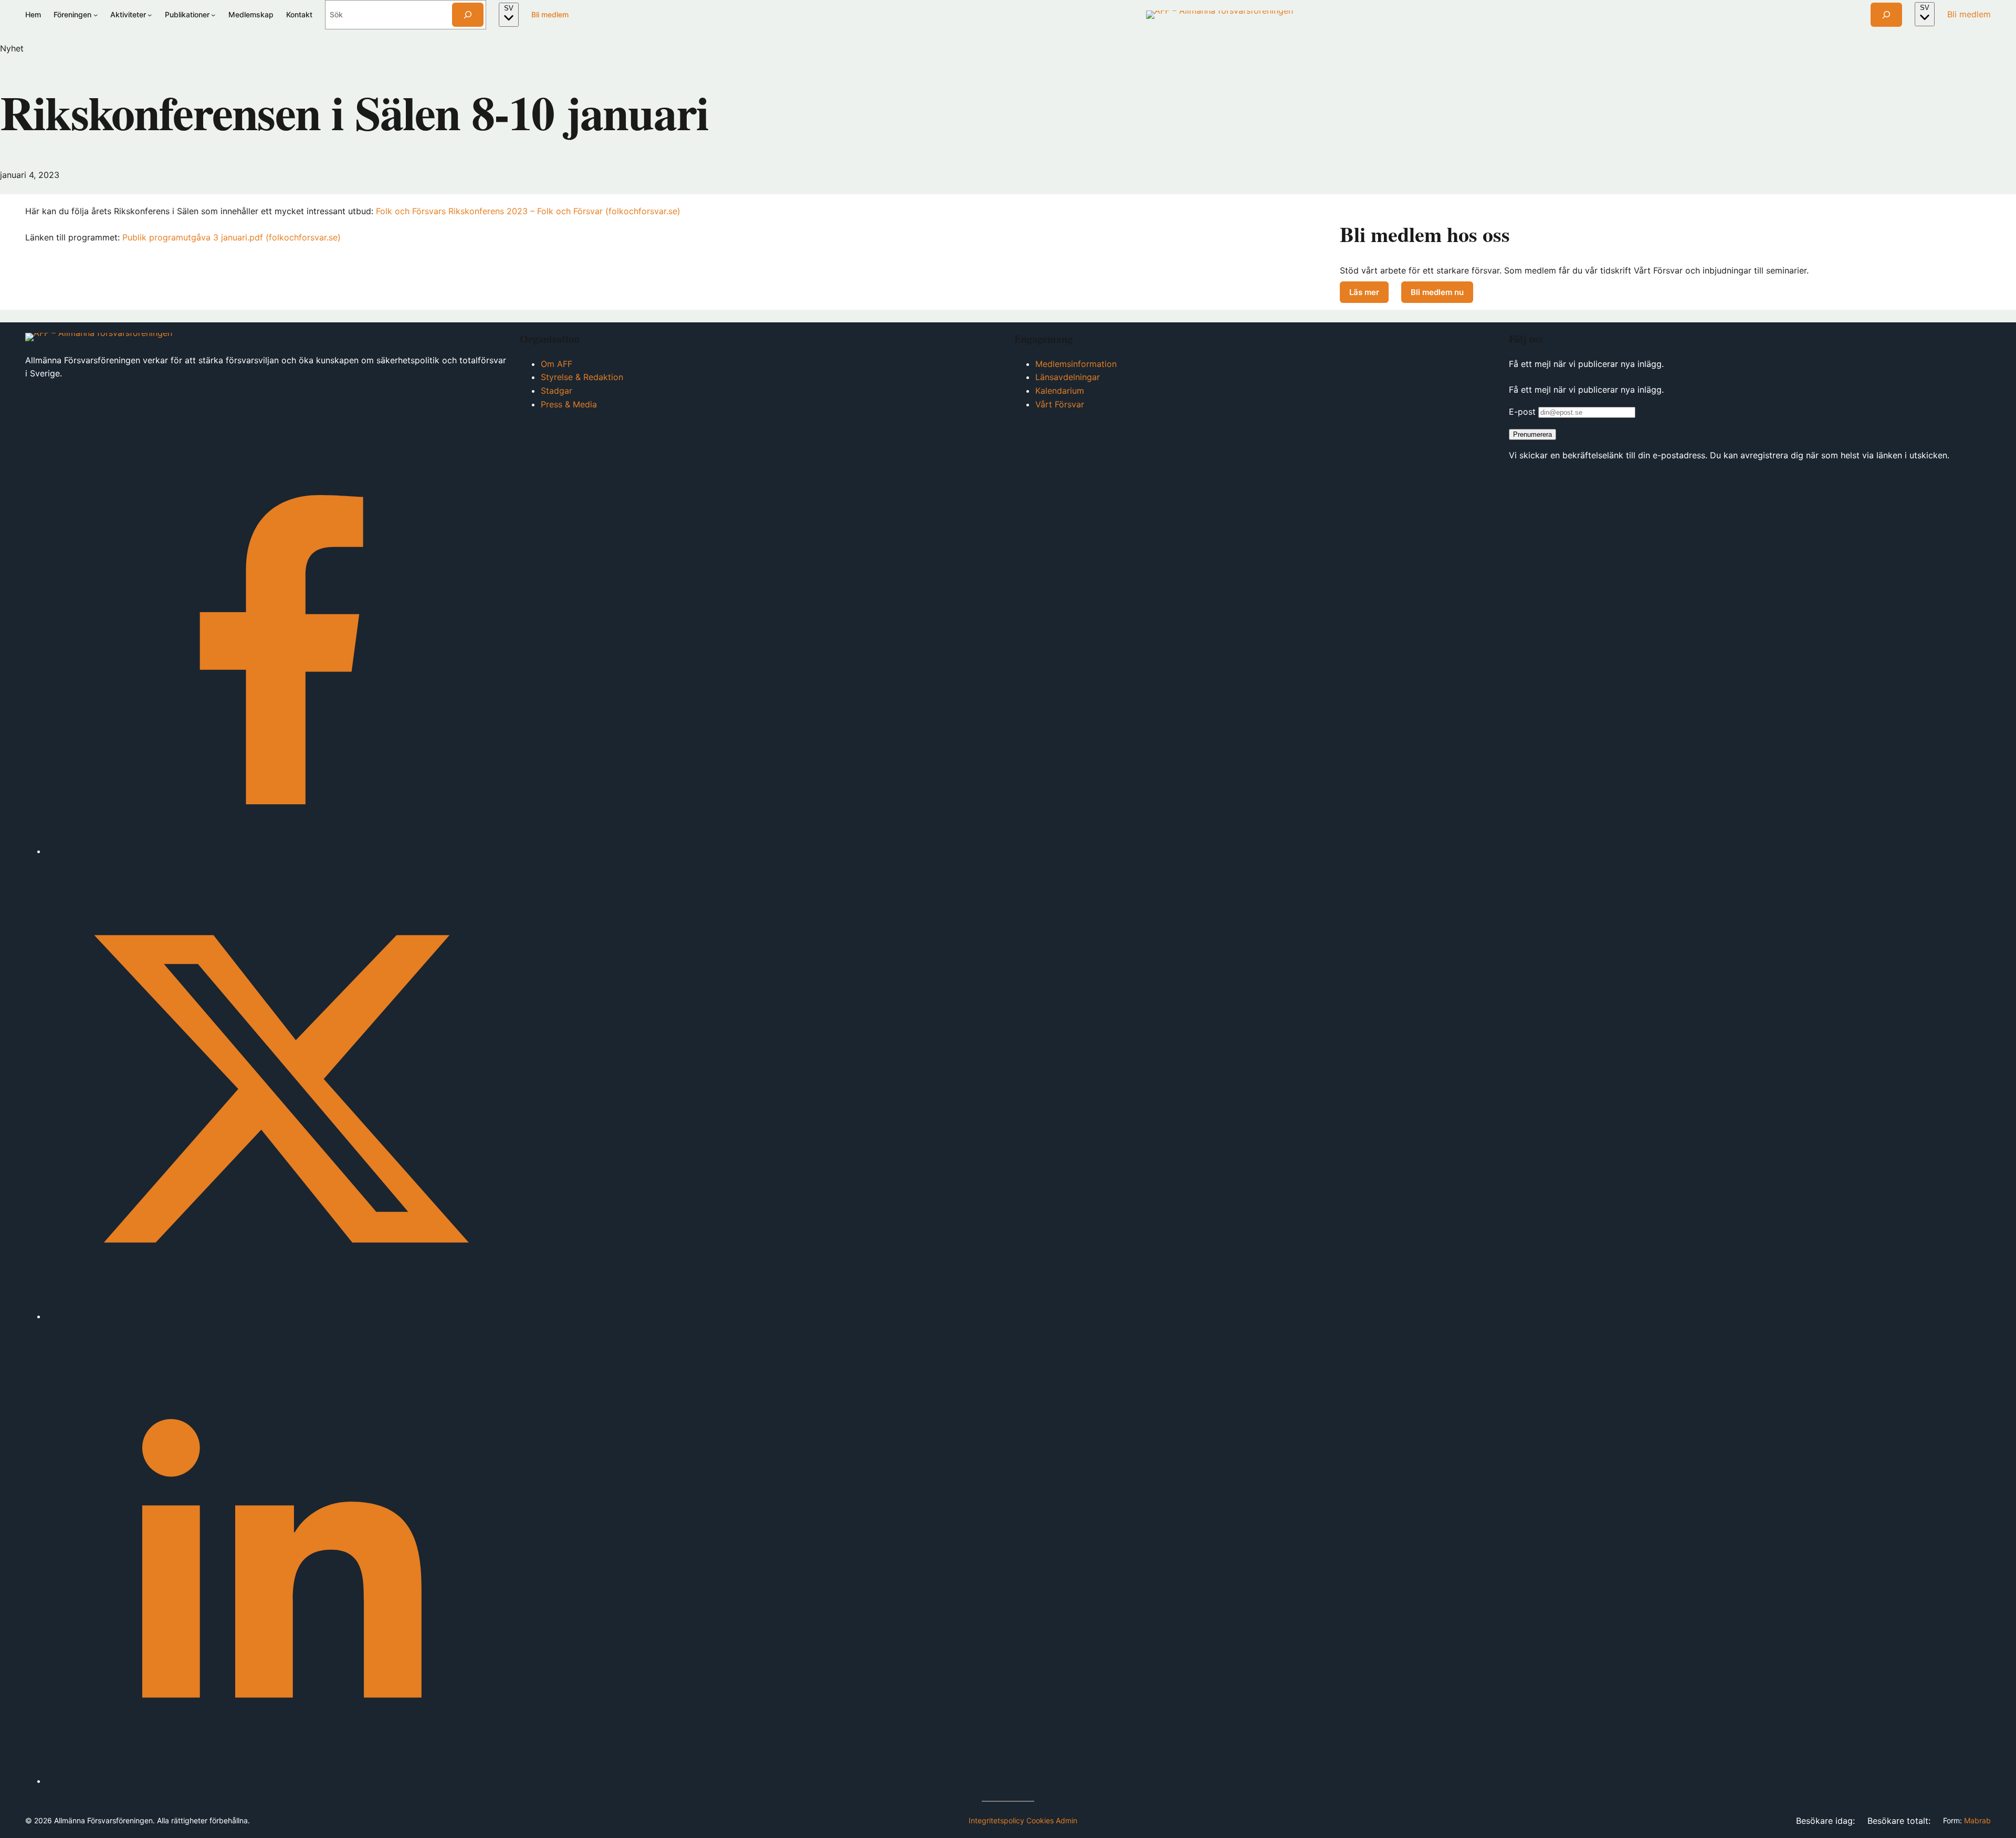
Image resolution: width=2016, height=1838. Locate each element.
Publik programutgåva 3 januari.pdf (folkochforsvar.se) (232, 237)
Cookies (1040, 1820)
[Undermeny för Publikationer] (213, 15)
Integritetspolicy (996, 1820)
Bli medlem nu (1442, 294)
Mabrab (1977, 1820)
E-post (1522, 412)
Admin (1067, 1820)
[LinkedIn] (277, 1781)
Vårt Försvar (1060, 404)
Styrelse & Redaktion (582, 377)
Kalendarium (1060, 391)
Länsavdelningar (1068, 377)
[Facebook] (277, 851)
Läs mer (1364, 292)
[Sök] (468, 15)
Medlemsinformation (1076, 364)
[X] (277, 1316)
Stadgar (556, 391)
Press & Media (569, 404)
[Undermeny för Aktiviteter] (150, 15)
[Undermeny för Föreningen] (96, 15)
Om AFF (556, 364)
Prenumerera (1532, 434)
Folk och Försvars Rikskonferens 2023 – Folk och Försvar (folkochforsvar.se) (528, 211)
